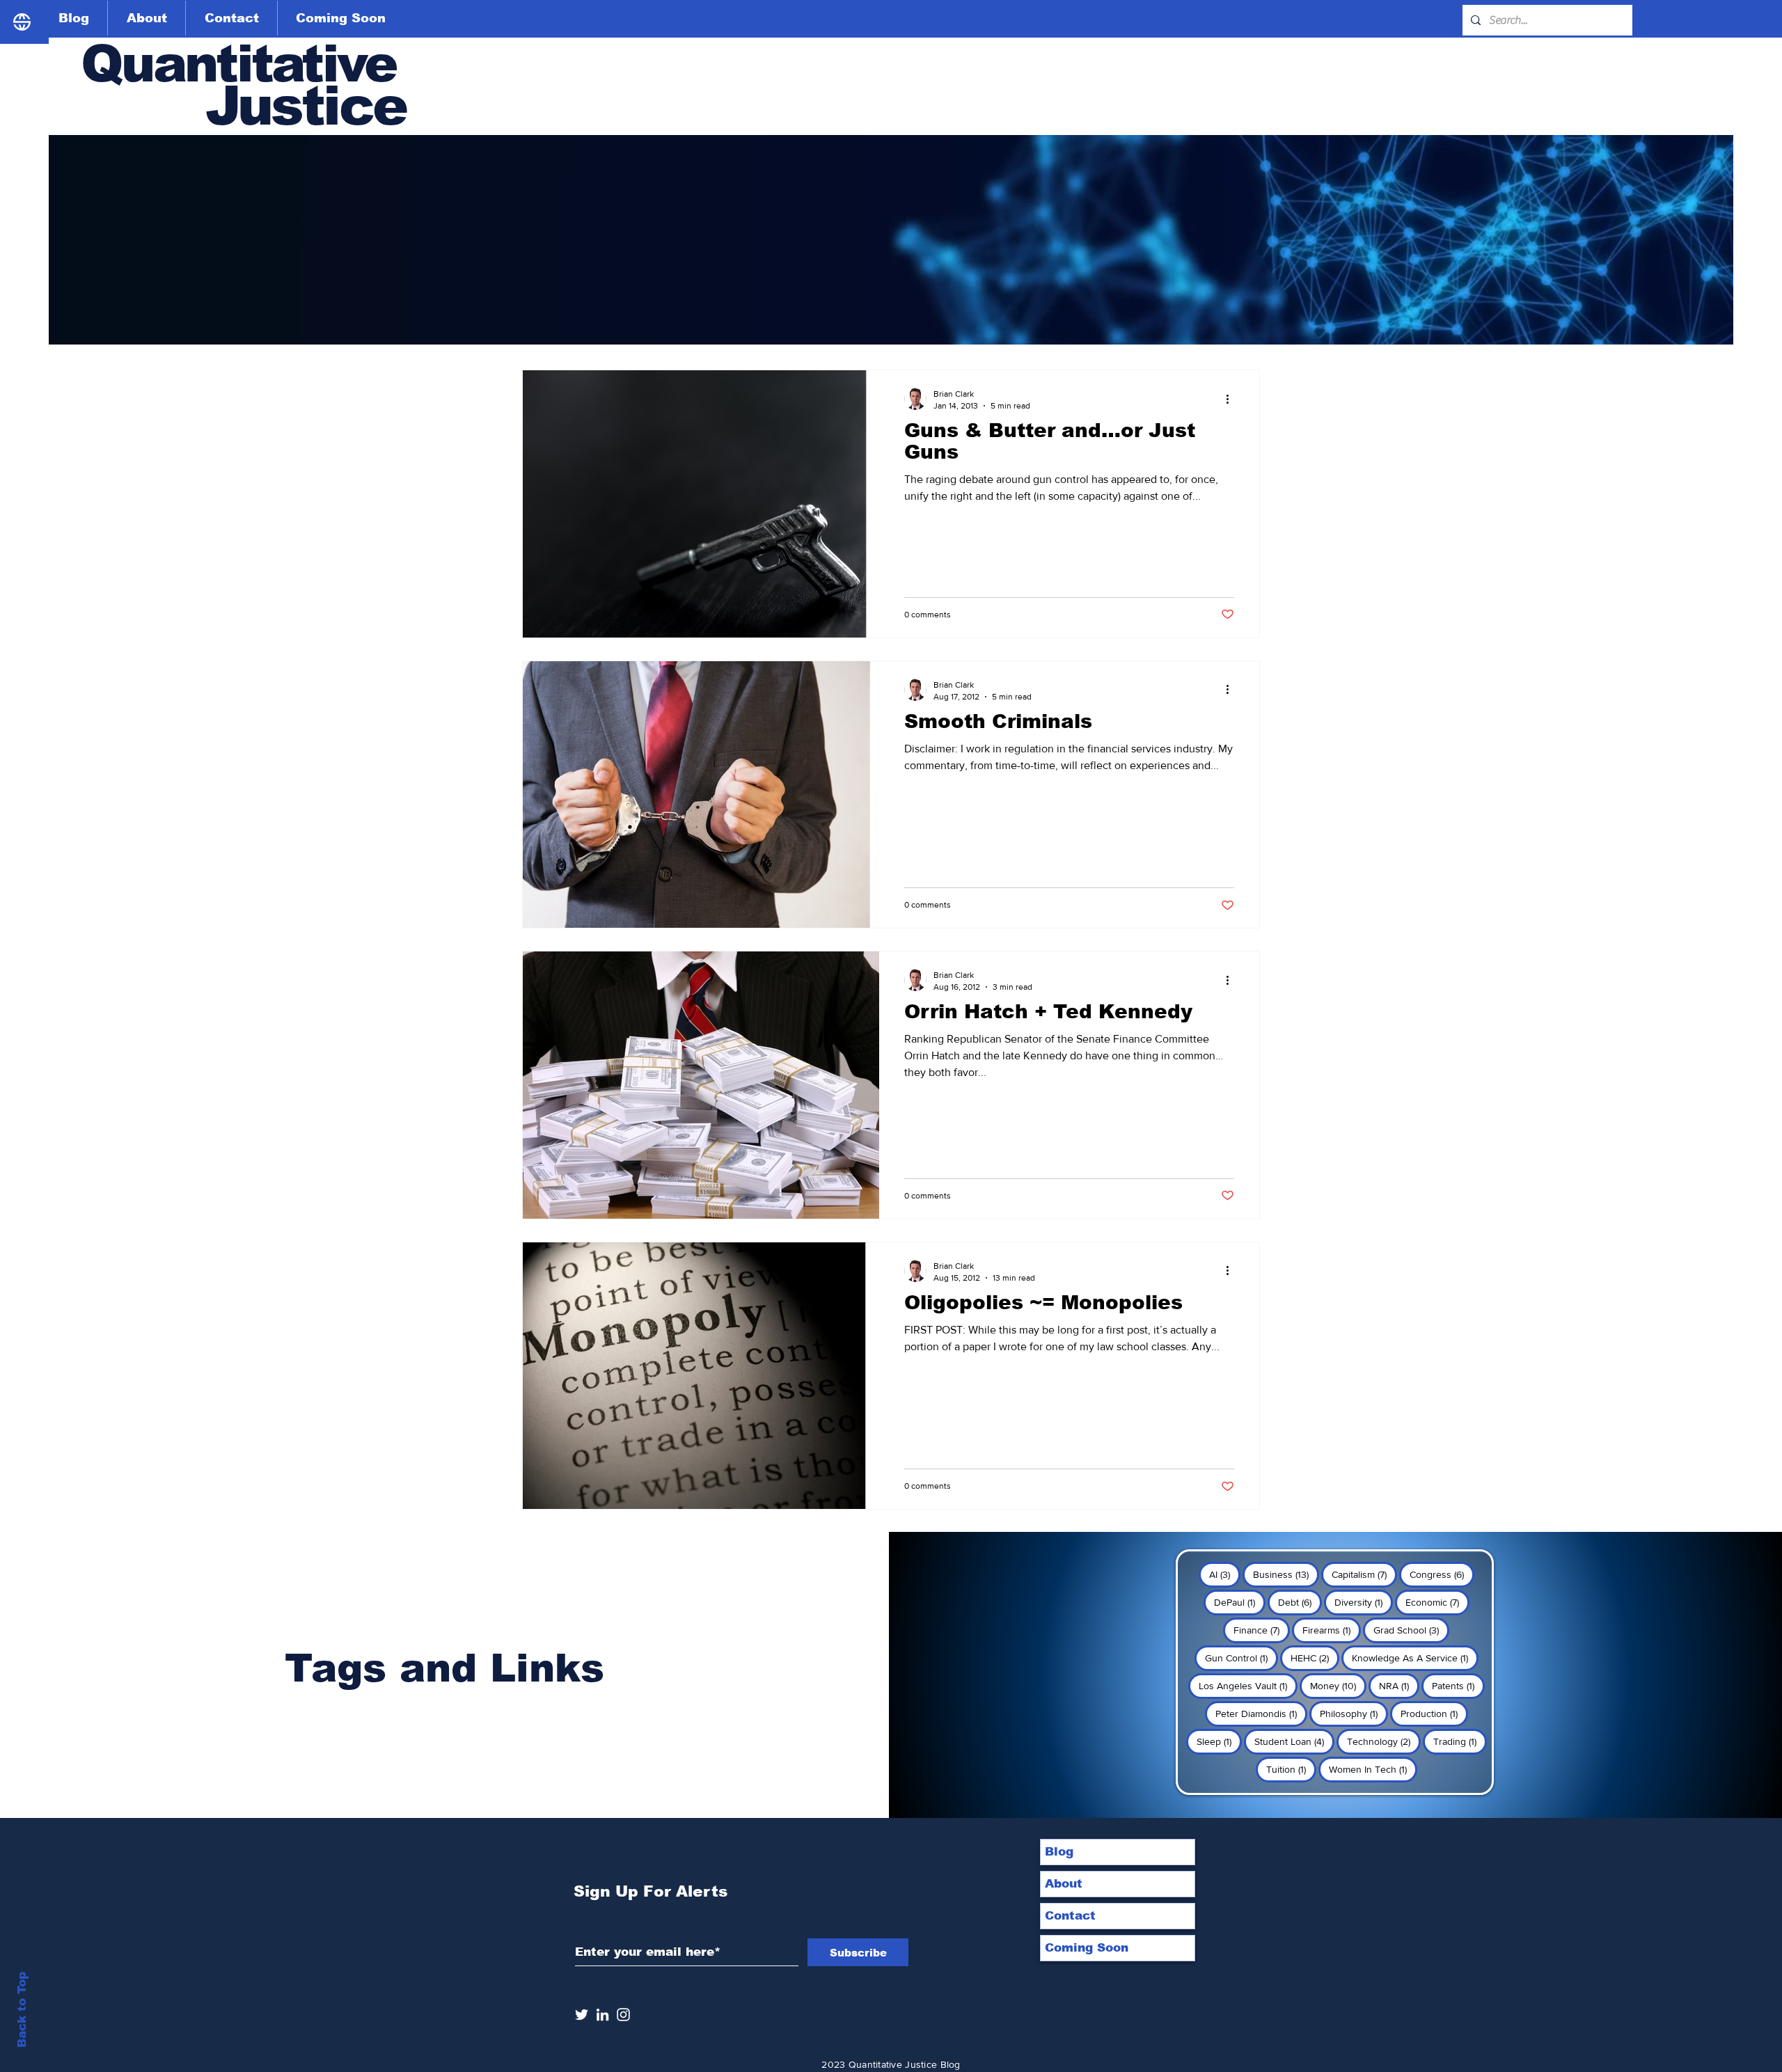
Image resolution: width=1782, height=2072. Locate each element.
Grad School (1411, 1630)
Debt (1300, 1602)
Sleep (1219, 1741)
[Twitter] (582, 2015)
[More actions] (1232, 399)
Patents (1458, 1685)
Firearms (1332, 1630)
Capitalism (1364, 1574)
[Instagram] (623, 2015)
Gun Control (1241, 1658)
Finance (1262, 1630)
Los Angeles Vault (1248, 1685)
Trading (1460, 1741)
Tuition (1291, 1769)
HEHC (1315, 1658)
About (1064, 1884)
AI (1225, 1574)
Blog (1059, 1852)
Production (1434, 1713)
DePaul (1240, 1602)
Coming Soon (1087, 1948)
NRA (1399, 1685)
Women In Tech (1373, 1769)
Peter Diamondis (1261, 1713)
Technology (1384, 1741)
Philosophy (1354, 1713)
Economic (1437, 1602)
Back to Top (22, 2010)
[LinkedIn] (602, 2015)
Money (1338, 1685)
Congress (1442, 1574)
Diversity (1364, 1602)
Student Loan (1294, 1741)
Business (1286, 1574)
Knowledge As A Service (1415, 1658)
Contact (1070, 1916)
